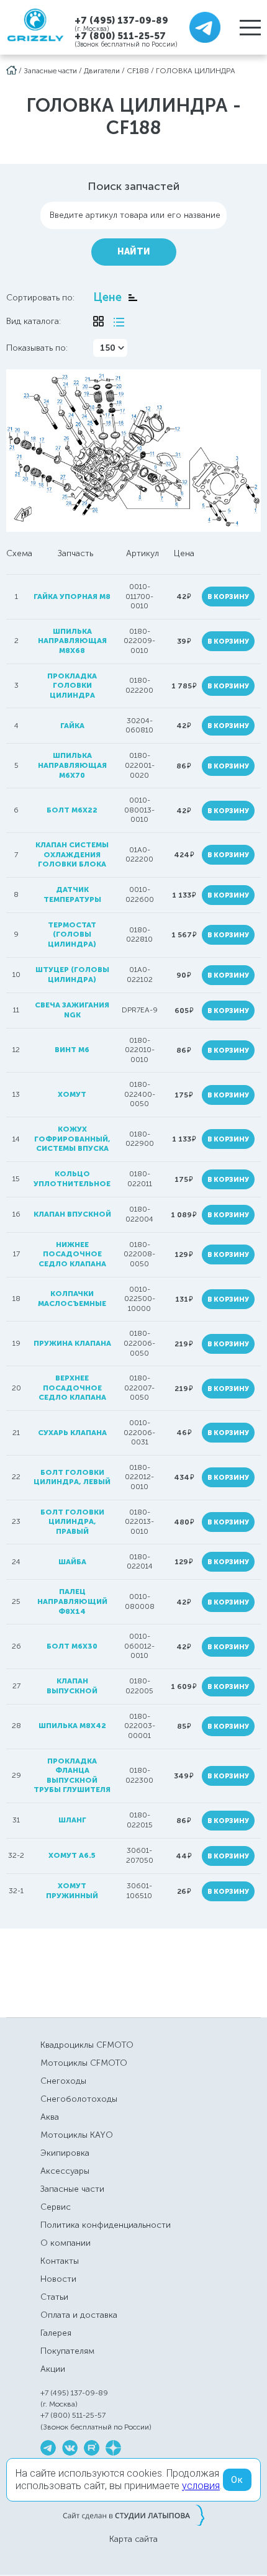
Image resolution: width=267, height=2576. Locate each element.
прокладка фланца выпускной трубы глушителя (72, 1776)
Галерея (56, 2333)
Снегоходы (63, 2081)
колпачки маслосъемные (72, 1299)
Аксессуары (65, 2171)
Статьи (54, 2297)
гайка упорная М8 (72, 597)
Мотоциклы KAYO (77, 2135)
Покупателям (67, 2351)
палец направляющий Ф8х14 (72, 1601)
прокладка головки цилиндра (72, 686)
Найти (134, 252)
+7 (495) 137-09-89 (121, 20)
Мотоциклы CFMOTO (84, 2063)
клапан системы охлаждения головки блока (72, 854)
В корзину (228, 597)
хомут (72, 1094)
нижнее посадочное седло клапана (72, 1254)
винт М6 (72, 1050)
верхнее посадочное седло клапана (72, 1388)
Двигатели (102, 71)
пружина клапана (72, 1343)
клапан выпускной (72, 1686)
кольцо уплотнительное (72, 1179)
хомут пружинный (72, 1891)
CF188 (138, 71)
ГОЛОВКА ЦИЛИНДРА (196, 71)
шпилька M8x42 (72, 1726)
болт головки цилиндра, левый (72, 1477)
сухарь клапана (72, 1433)
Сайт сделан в (133, 2515)
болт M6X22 (72, 810)
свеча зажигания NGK (72, 1010)
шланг (72, 1820)
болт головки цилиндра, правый (72, 1522)
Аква (50, 2117)
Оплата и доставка (79, 2315)
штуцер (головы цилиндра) (72, 975)
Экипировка (65, 2153)
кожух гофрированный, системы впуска (72, 1139)
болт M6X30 (72, 1646)
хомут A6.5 (72, 1855)
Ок (237, 2480)
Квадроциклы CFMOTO (87, 2045)
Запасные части (50, 71)
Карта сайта (133, 2539)
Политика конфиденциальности (106, 2225)
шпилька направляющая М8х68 (72, 641)
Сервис (56, 2207)
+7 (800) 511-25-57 (120, 36)
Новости (58, 2279)
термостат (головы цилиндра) (72, 934)
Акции (53, 2369)
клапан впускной (72, 1214)
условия (201, 2486)
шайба (72, 1562)
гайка (72, 726)
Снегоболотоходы (79, 2099)
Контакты (60, 2261)
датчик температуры (72, 894)
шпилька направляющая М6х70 (72, 765)
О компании (66, 2243)
